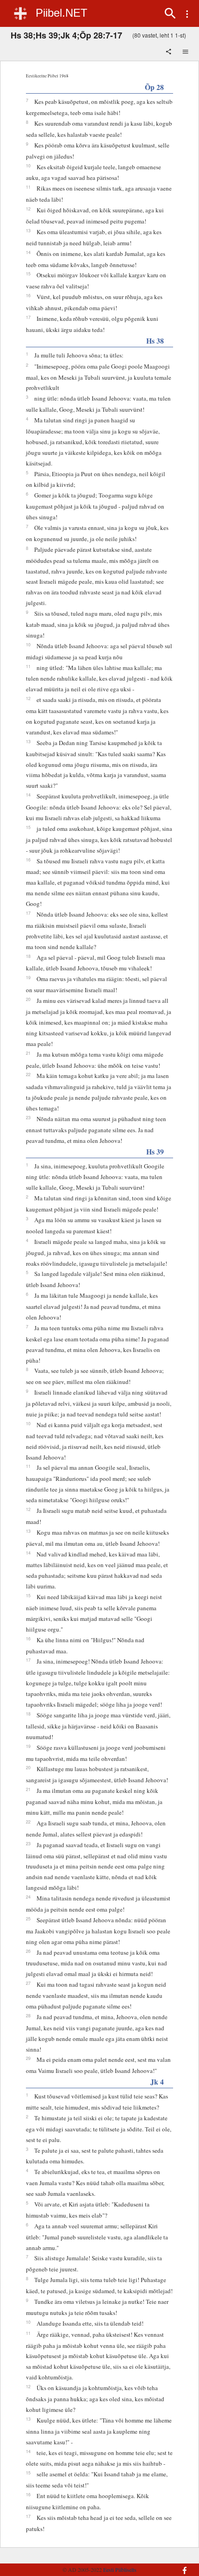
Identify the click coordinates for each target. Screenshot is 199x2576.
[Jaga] (169, 52)
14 (28, 252)
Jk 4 (157, 2082)
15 (28, 274)
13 (28, 230)
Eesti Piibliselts (120, 2570)
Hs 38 (155, 341)
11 (28, 187)
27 (28, 1983)
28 (28, 2015)
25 (28, 1919)
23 (28, 1117)
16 (28, 295)
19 (28, 977)
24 (28, 1897)
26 (28, 1951)
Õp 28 (154, 87)
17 (28, 317)
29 (28, 2058)
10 (28, 166)
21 (28, 1053)
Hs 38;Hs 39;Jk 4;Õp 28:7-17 (66, 35)
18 (28, 956)
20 (28, 999)
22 (28, 1074)
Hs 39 (155, 1151)
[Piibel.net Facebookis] (179, 2566)
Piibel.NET (62, 13)
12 (28, 209)
